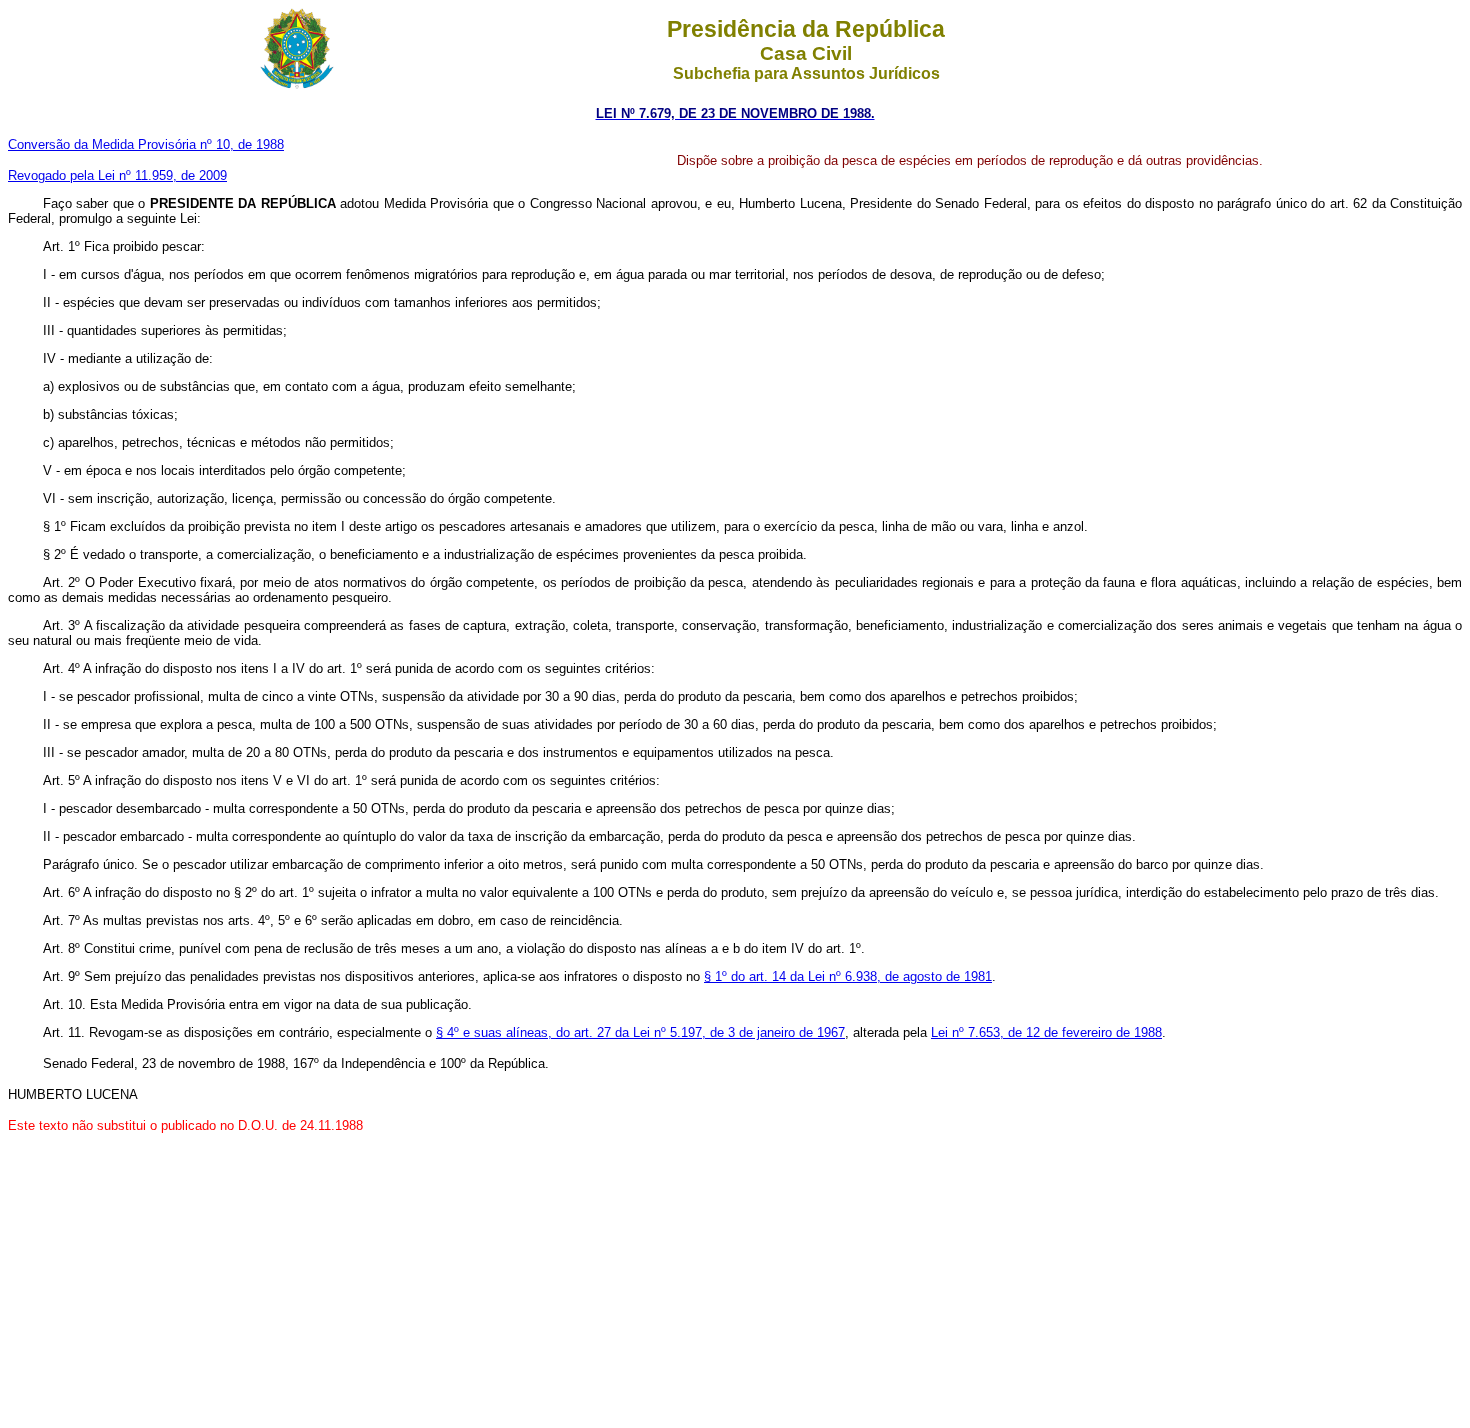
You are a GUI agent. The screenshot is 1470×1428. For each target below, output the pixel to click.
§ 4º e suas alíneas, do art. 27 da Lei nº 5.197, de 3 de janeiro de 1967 (640, 1032)
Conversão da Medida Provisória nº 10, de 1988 (146, 144)
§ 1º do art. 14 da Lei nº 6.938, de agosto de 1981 (848, 976)
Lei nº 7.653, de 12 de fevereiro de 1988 (1046, 1032)
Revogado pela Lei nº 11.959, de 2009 (117, 175)
